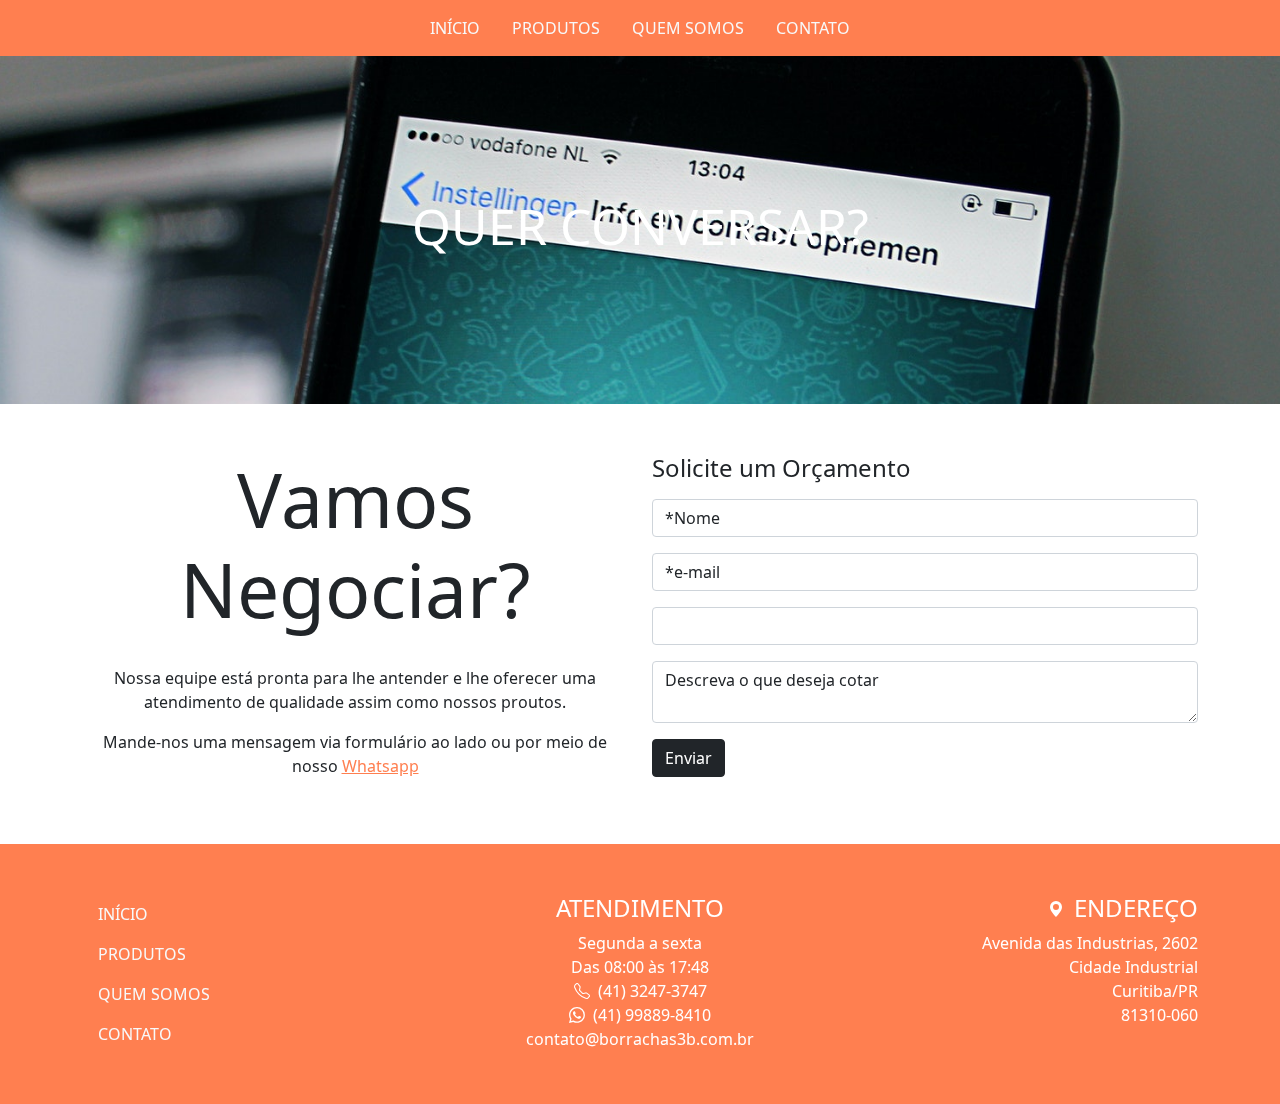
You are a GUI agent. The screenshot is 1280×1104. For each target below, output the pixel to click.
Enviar (688, 758)
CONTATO (813, 28)
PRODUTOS (556, 28)
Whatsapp (380, 766)
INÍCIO (455, 28)
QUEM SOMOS (688, 28)
